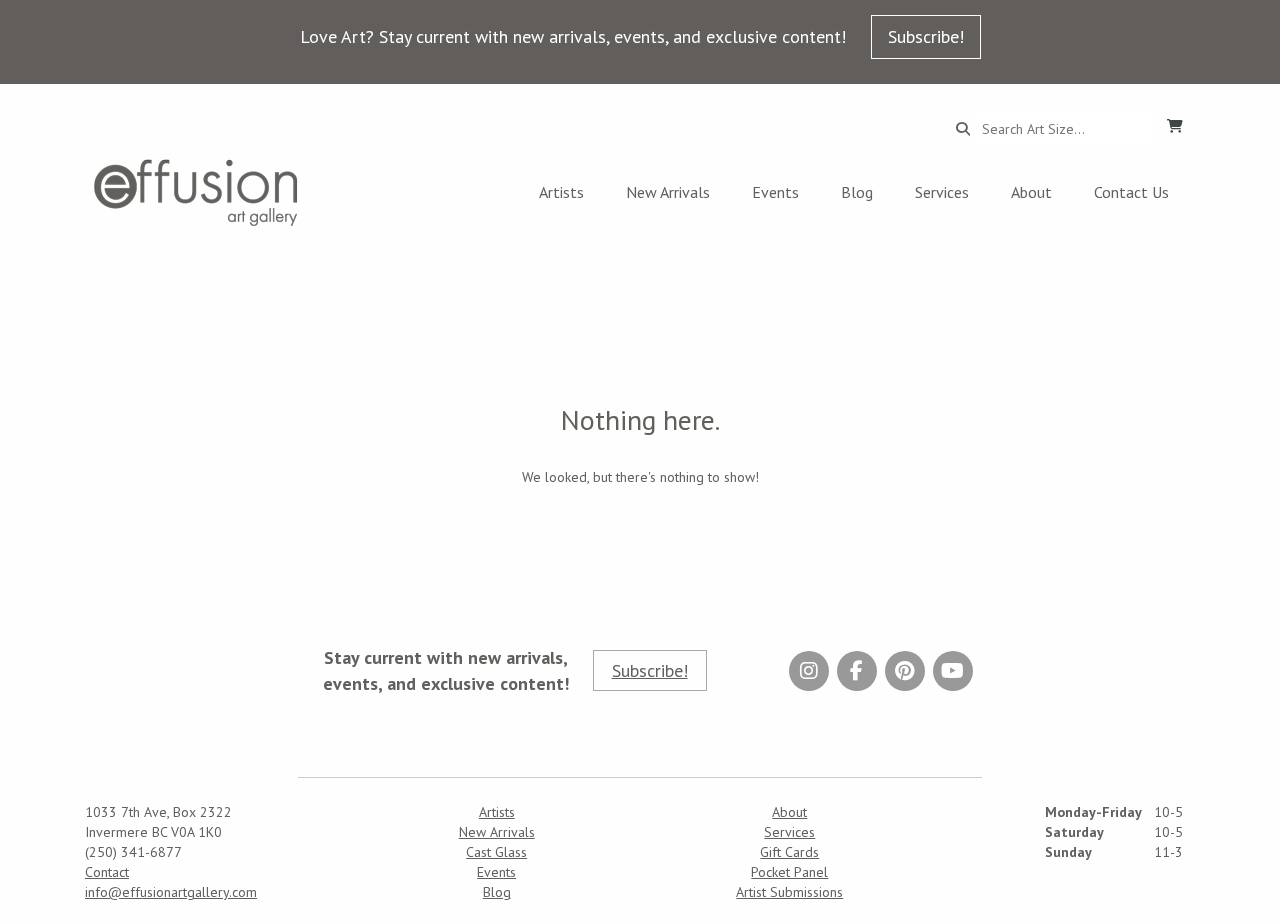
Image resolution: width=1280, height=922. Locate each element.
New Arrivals (668, 192)
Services (942, 192)
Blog (857, 192)
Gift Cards (789, 852)
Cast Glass (496, 852)
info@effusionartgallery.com (171, 892)
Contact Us (1131, 192)
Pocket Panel (789, 872)
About (1031, 192)
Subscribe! (926, 36)
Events (775, 192)
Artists (561, 192)
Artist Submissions (789, 892)
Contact (107, 872)
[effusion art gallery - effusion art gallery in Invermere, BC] (196, 192)
